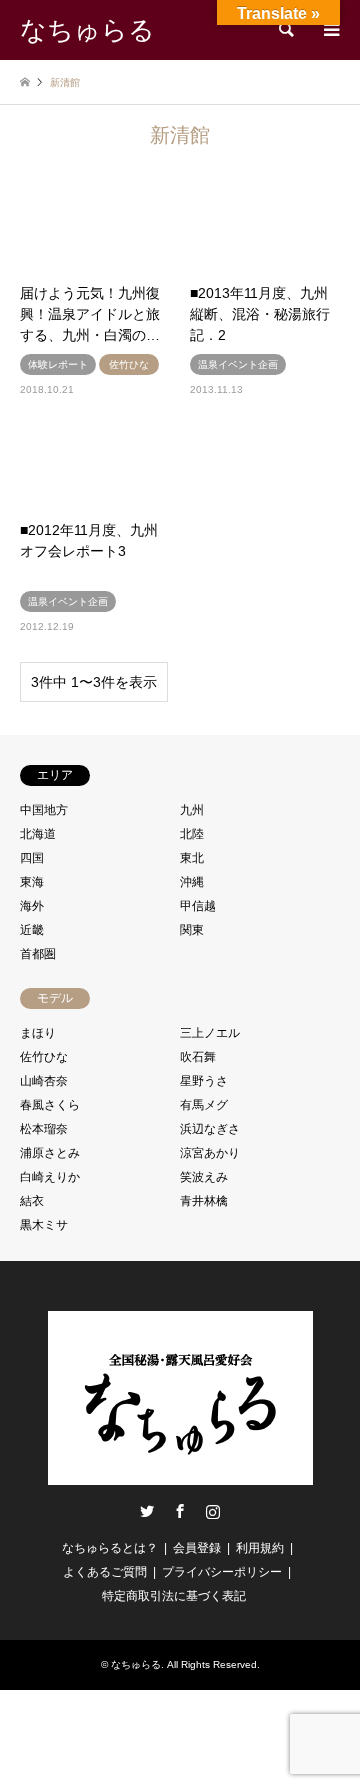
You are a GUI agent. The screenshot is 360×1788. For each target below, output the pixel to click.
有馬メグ (204, 1105)
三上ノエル (210, 1033)
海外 (32, 906)
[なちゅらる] (180, 1476)
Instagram (213, 1511)
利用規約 (260, 1548)
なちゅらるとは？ (110, 1548)
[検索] (285, 30)
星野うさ (204, 1081)
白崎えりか (50, 1177)
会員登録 (197, 1548)
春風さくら (50, 1105)
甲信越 (198, 906)
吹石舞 (198, 1057)
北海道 (38, 834)
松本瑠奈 (44, 1129)
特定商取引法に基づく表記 (174, 1596)
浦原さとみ (50, 1153)
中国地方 (44, 810)
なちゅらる (136, 1664)
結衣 (32, 1201)
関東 (192, 930)
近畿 (32, 930)
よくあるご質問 (105, 1572)
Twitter (147, 1511)
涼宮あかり (210, 1153)
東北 (192, 858)
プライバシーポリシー (222, 1572)
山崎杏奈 (44, 1081)
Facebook (180, 1511)
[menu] (330, 30)
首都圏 (38, 954)
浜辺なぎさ (210, 1129)
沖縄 (192, 882)
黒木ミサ (44, 1225)
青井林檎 (204, 1201)
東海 (32, 882)
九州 (192, 810)
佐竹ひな (44, 1057)
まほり (38, 1033)
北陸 (192, 834)
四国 (32, 858)
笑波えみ (204, 1177)
